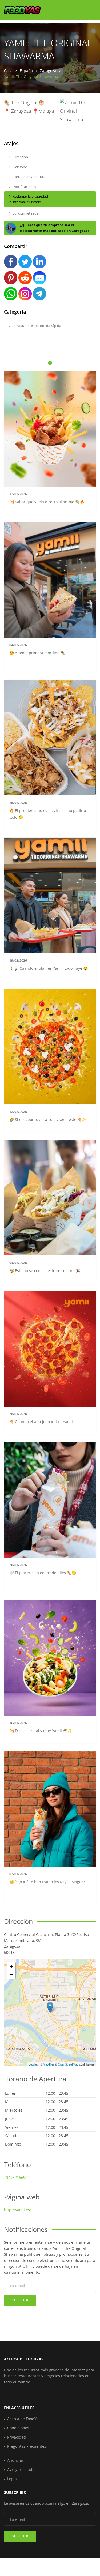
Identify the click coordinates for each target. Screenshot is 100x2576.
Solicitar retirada (25, 213)
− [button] (11, 1974)
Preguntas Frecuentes (27, 2446)
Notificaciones (24, 187)
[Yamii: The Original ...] (50, 2007)
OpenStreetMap (68, 2064)
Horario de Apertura (29, 177)
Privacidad (17, 2437)
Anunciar (15, 2460)
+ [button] (11, 1966)
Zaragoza (48, 71)
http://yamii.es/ (18, 2210)
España (26, 71)
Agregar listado (21, 2470)
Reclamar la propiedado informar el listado (29, 199)
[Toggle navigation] (89, 12)
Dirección (20, 157)
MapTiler (49, 2064)
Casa (8, 71)
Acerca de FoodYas (24, 2419)
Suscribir (20, 2300)
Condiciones (18, 2428)
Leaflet (33, 2064)
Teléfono (20, 167)
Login (12, 2479)
